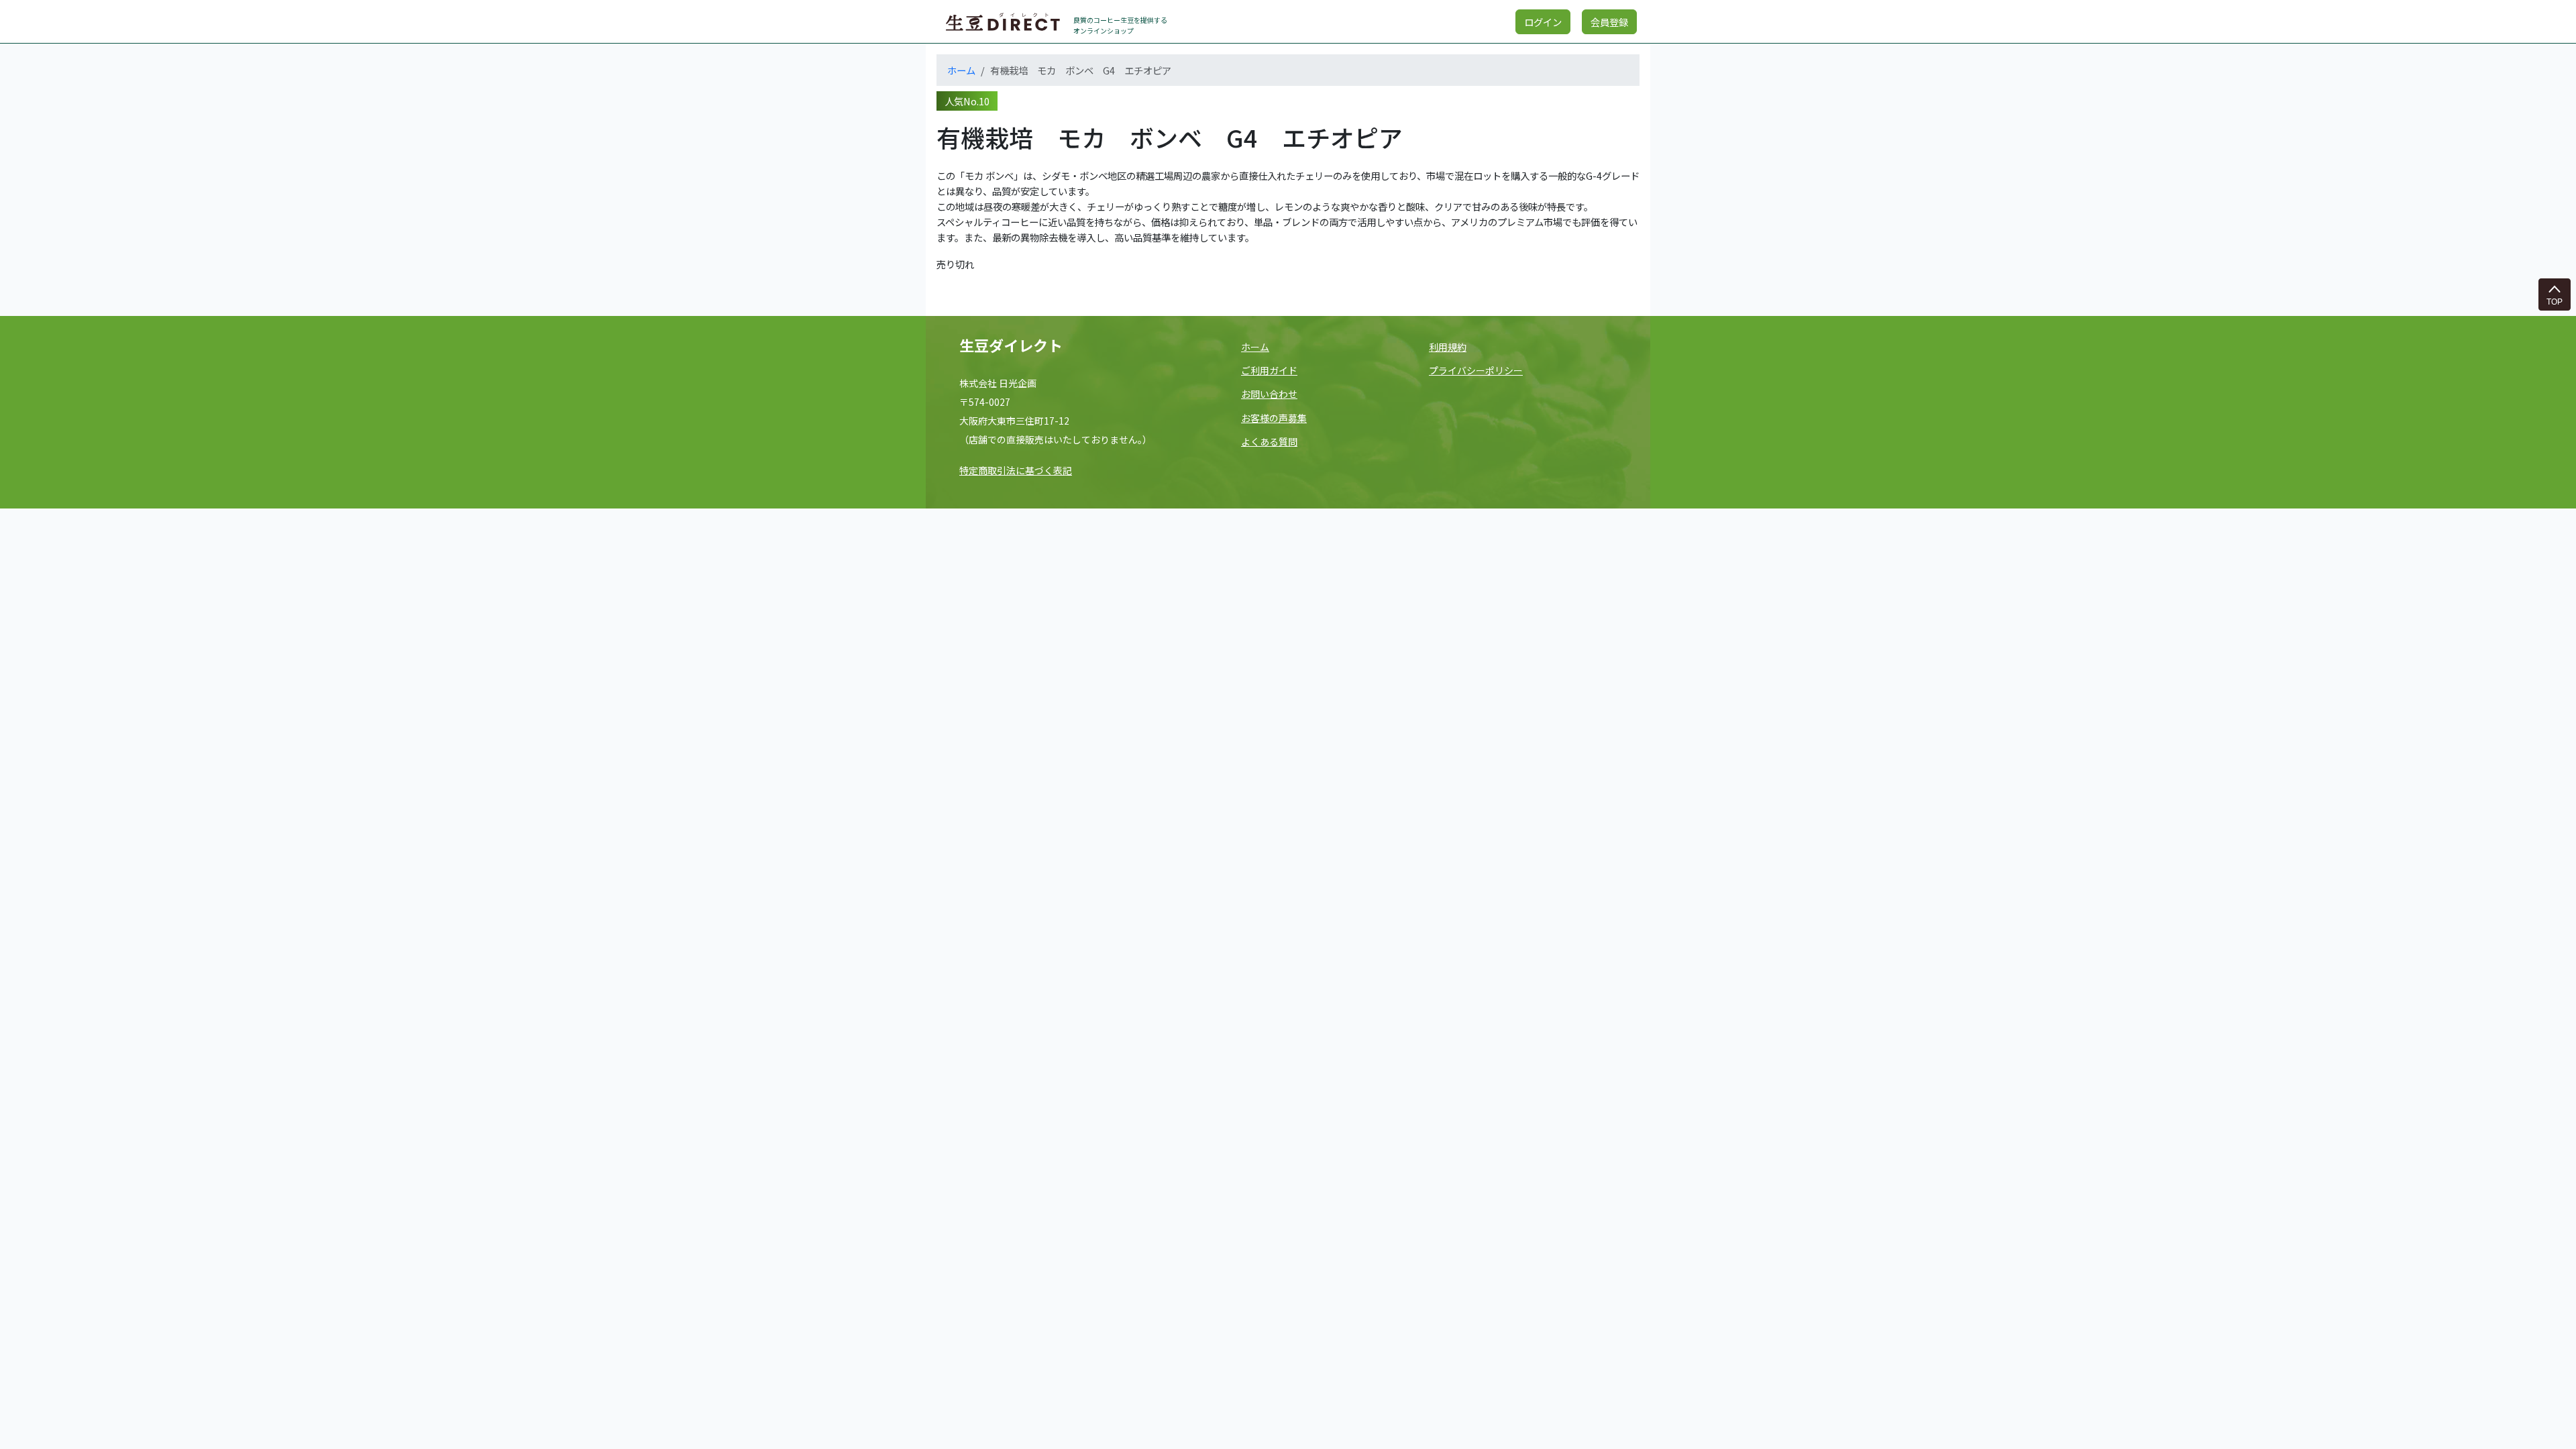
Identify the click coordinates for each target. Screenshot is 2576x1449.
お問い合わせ (1269, 394)
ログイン (1543, 22)
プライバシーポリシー (1476, 370)
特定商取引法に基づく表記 (1016, 470)
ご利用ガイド (1269, 370)
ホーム (961, 70)
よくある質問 (1269, 441)
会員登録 (1609, 22)
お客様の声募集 (1274, 418)
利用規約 (1448, 347)
